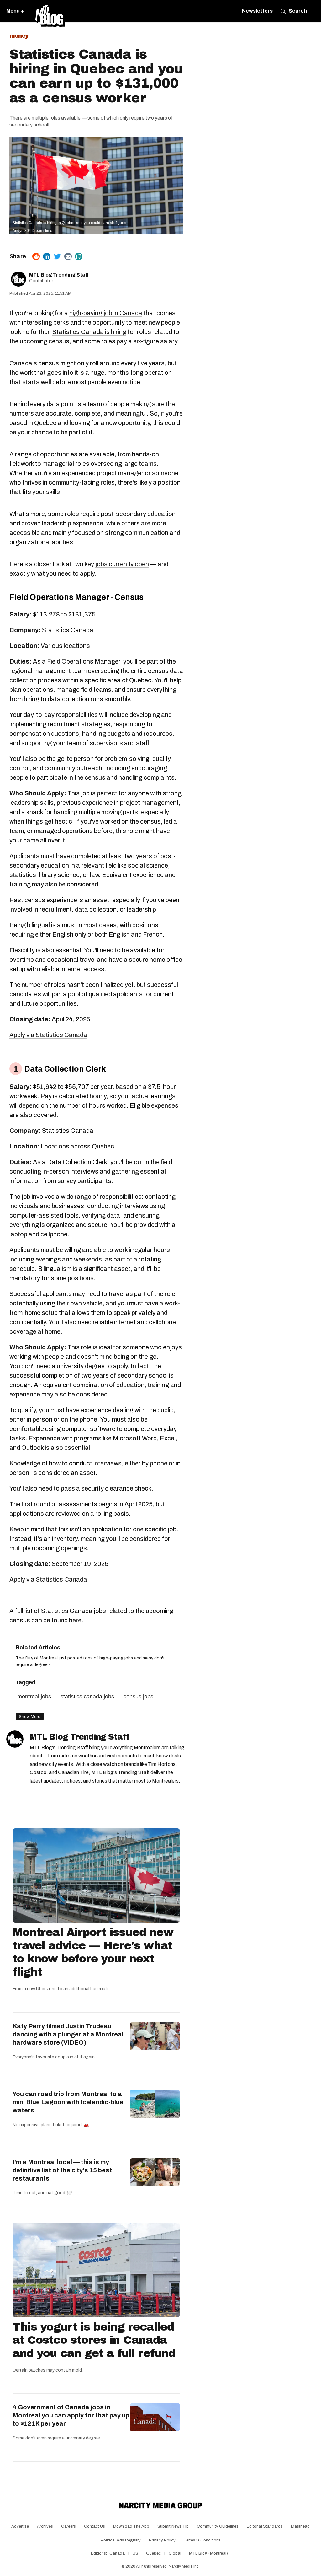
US (135, 2553)
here (75, 1620)
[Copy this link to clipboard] (79, 256)
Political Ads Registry (121, 2540)
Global (175, 2553)
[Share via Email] (68, 256)
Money (19, 36)
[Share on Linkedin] (47, 256)
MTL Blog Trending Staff (59, 275)
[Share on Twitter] (57, 256)
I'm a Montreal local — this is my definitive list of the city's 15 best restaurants (62, 2170)
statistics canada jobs (87, 1697)
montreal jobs (34, 1697)
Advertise (20, 2526)
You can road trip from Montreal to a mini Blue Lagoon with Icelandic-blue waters (68, 2102)
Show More (30, 1716)
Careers (68, 2526)
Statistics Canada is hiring (89, 332)
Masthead (300, 2526)
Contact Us (95, 2526)
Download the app (131, 2526)
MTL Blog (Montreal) (208, 2553)
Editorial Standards (265, 2526)
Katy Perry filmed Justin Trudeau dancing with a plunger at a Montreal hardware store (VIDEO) (68, 2034)
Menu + (15, 11)
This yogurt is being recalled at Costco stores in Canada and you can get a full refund (94, 2340)
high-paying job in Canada (106, 313)
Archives (45, 2526)
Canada (117, 2553)
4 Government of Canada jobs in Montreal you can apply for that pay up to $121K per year (71, 2415)
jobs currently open (122, 564)
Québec (153, 2553)
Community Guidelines (218, 2526)
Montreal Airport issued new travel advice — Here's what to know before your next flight (93, 1952)
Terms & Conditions (202, 2540)
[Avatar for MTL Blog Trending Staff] (15, 1739)
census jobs (138, 1697)
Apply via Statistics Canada (48, 1035)
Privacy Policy (162, 2540)
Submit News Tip (173, 2526)
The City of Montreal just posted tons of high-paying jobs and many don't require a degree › (90, 1661)
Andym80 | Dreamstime (32, 231)
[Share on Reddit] (36, 256)
